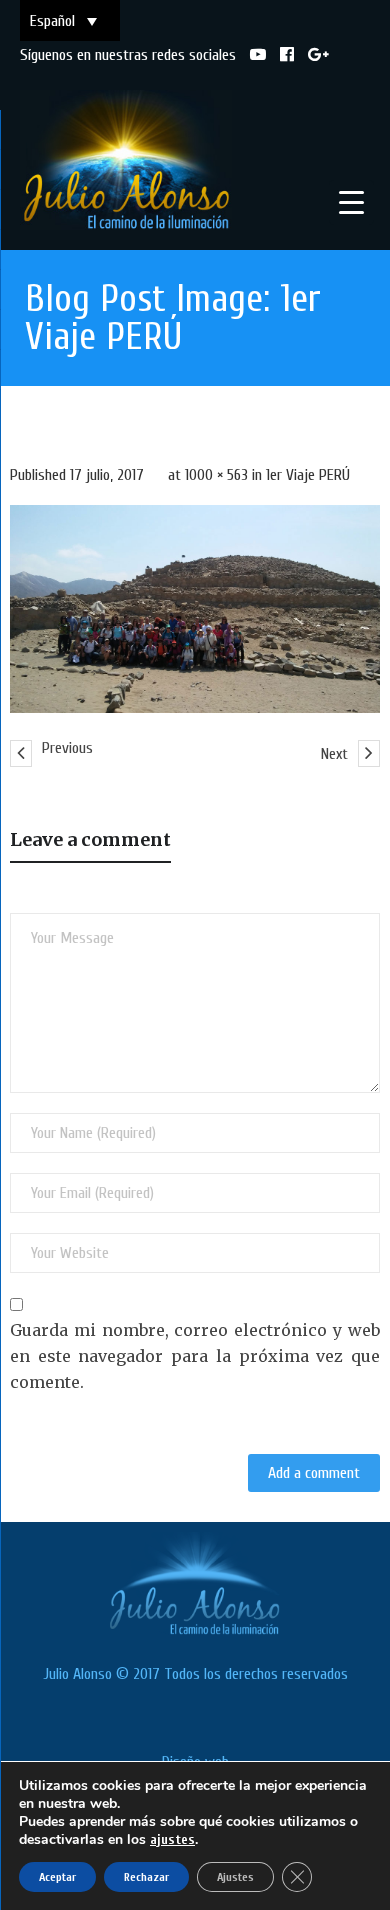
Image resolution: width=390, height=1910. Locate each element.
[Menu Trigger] (351, 202)
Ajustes (235, 1877)
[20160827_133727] (195, 609)
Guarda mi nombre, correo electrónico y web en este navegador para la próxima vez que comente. (195, 1355)
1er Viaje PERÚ (308, 475)
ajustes (172, 1839)
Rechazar (146, 1877)
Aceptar (57, 1877)
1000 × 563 (216, 475)
